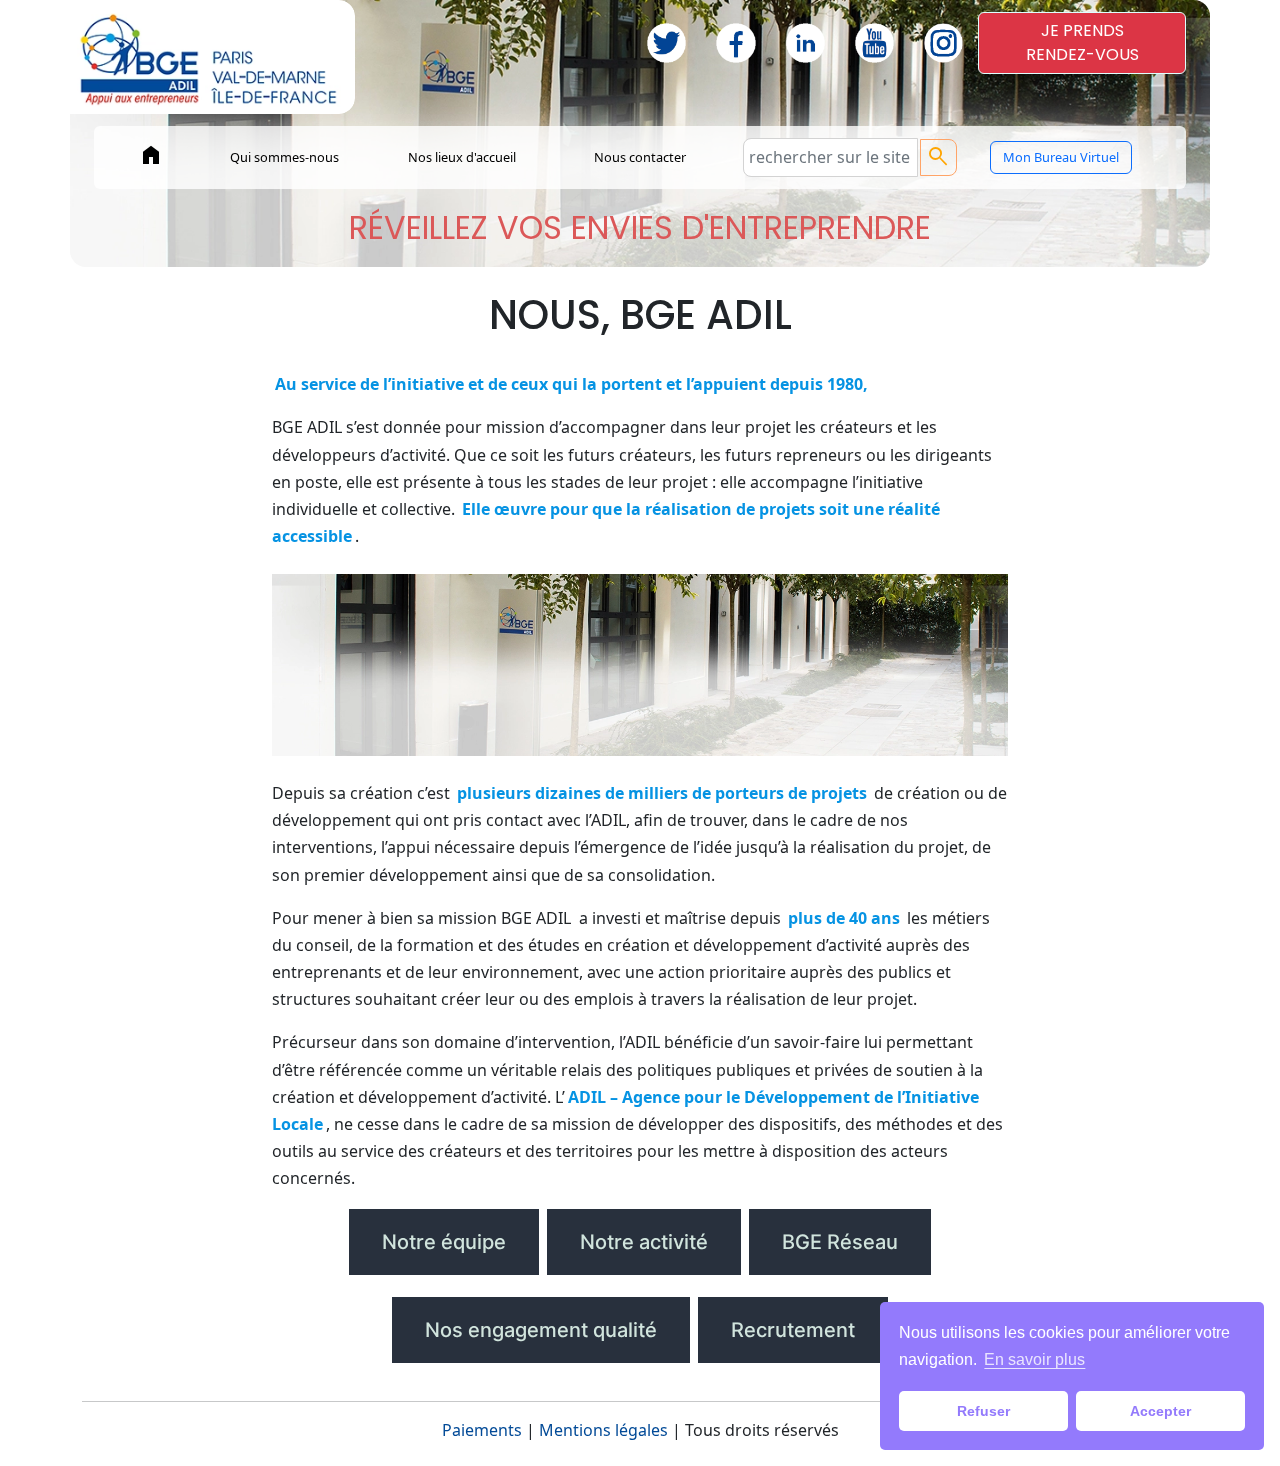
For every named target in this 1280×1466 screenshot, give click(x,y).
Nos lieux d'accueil (462, 157)
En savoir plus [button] (1034, 1359)
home (151, 155)
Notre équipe (444, 1242)
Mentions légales (603, 1430)
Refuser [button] (983, 1411)
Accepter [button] (1160, 1411)
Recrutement (793, 1330)
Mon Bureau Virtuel (1061, 157)
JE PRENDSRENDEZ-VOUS (1082, 42)
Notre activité (644, 1242)
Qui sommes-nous (284, 157)
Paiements (482, 1430)
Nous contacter (640, 157)
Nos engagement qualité (541, 1330)
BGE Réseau (840, 1242)
